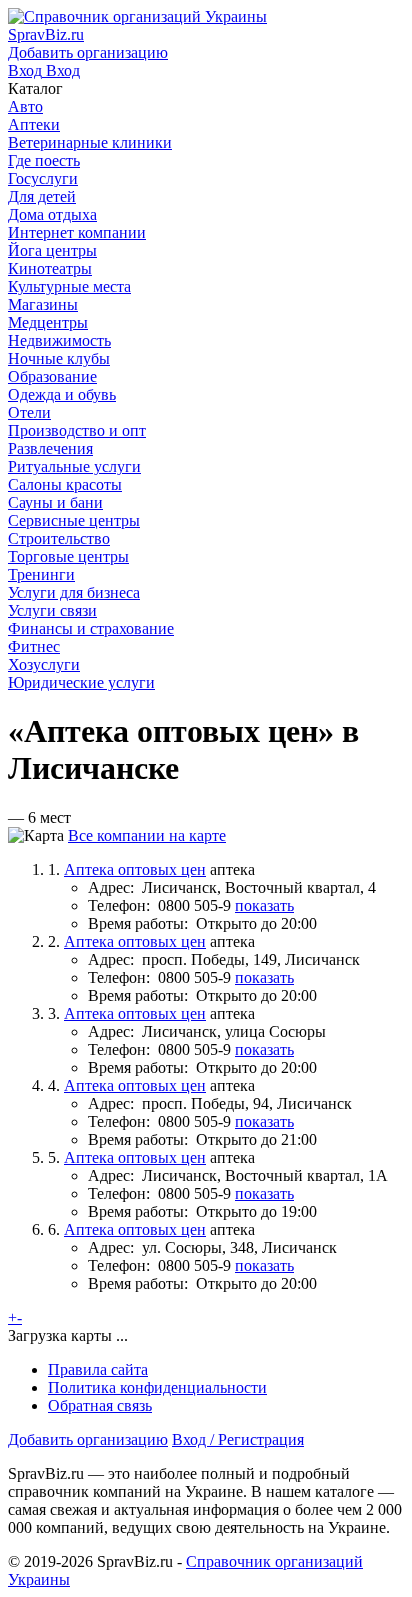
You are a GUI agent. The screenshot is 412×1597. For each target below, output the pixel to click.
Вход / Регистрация (238, 1439)
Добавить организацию (88, 1439)
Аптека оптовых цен (135, 869)
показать (264, 905)
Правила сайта (98, 1369)
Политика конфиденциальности (157, 1387)
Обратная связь (100, 1405)
